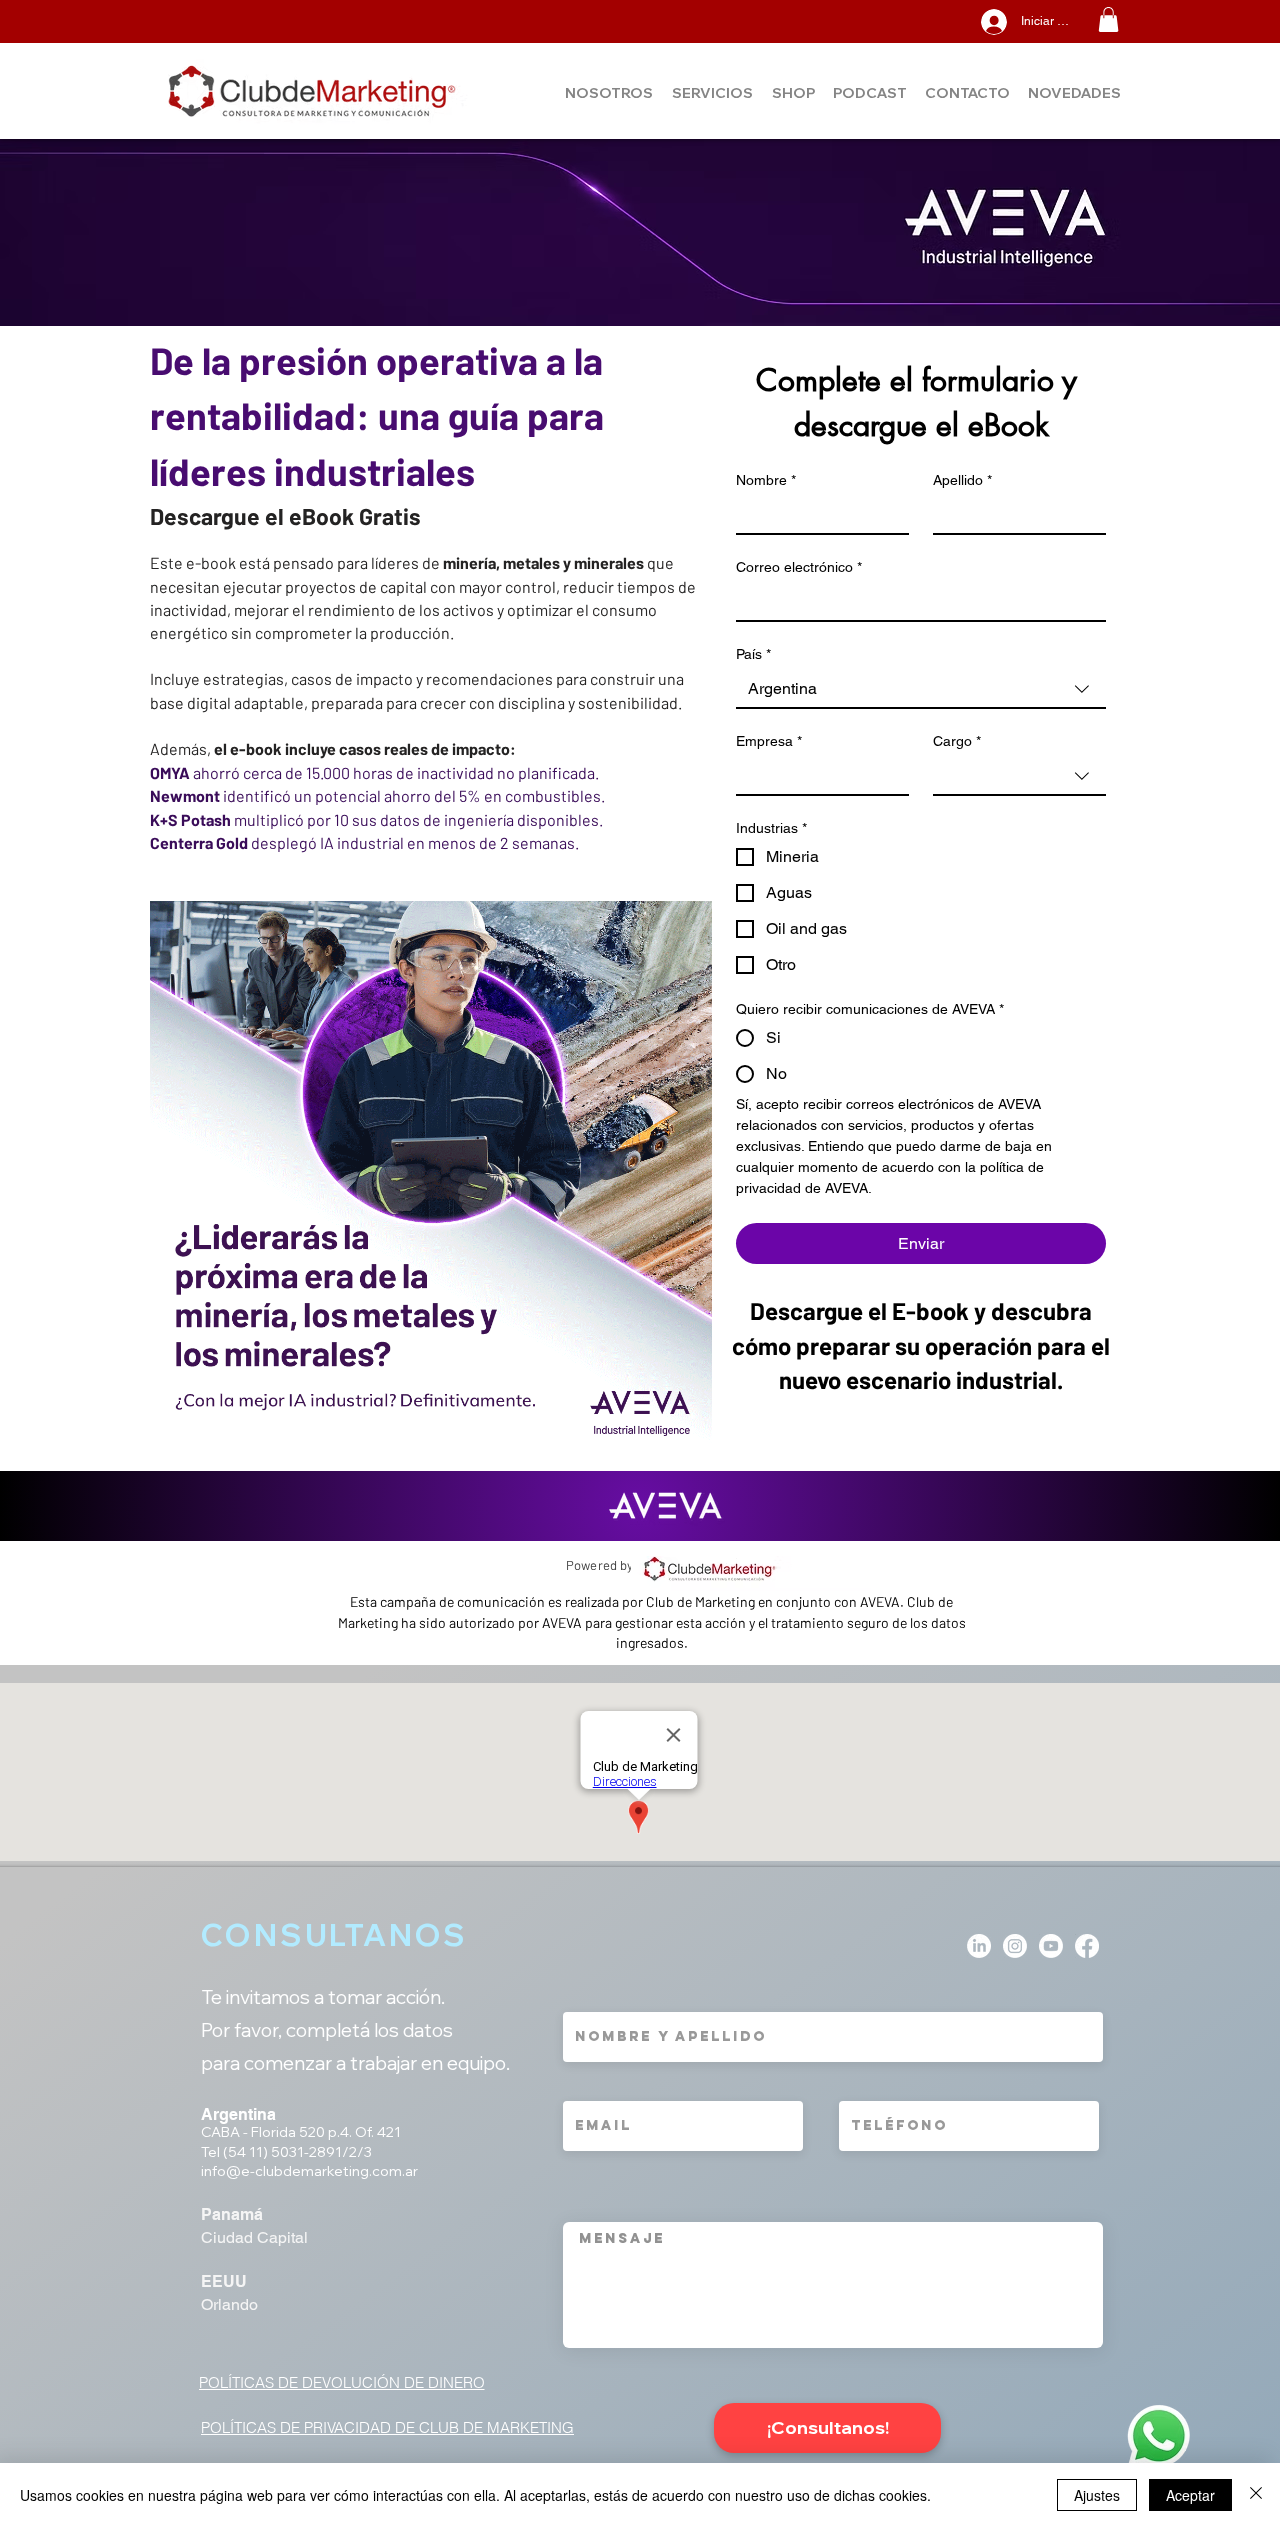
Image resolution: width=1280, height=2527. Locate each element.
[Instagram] (1015, 1946)
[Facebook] (1087, 1946)
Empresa (769, 741)
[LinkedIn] (979, 1946)
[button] (1108, 19)
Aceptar (1190, 2495)
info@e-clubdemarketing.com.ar (309, 2171)
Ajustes (1097, 2495)
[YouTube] (1051, 1946)
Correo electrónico (799, 567)
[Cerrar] (1256, 2495)
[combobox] (921, 690)
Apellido (962, 480)
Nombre (766, 480)
